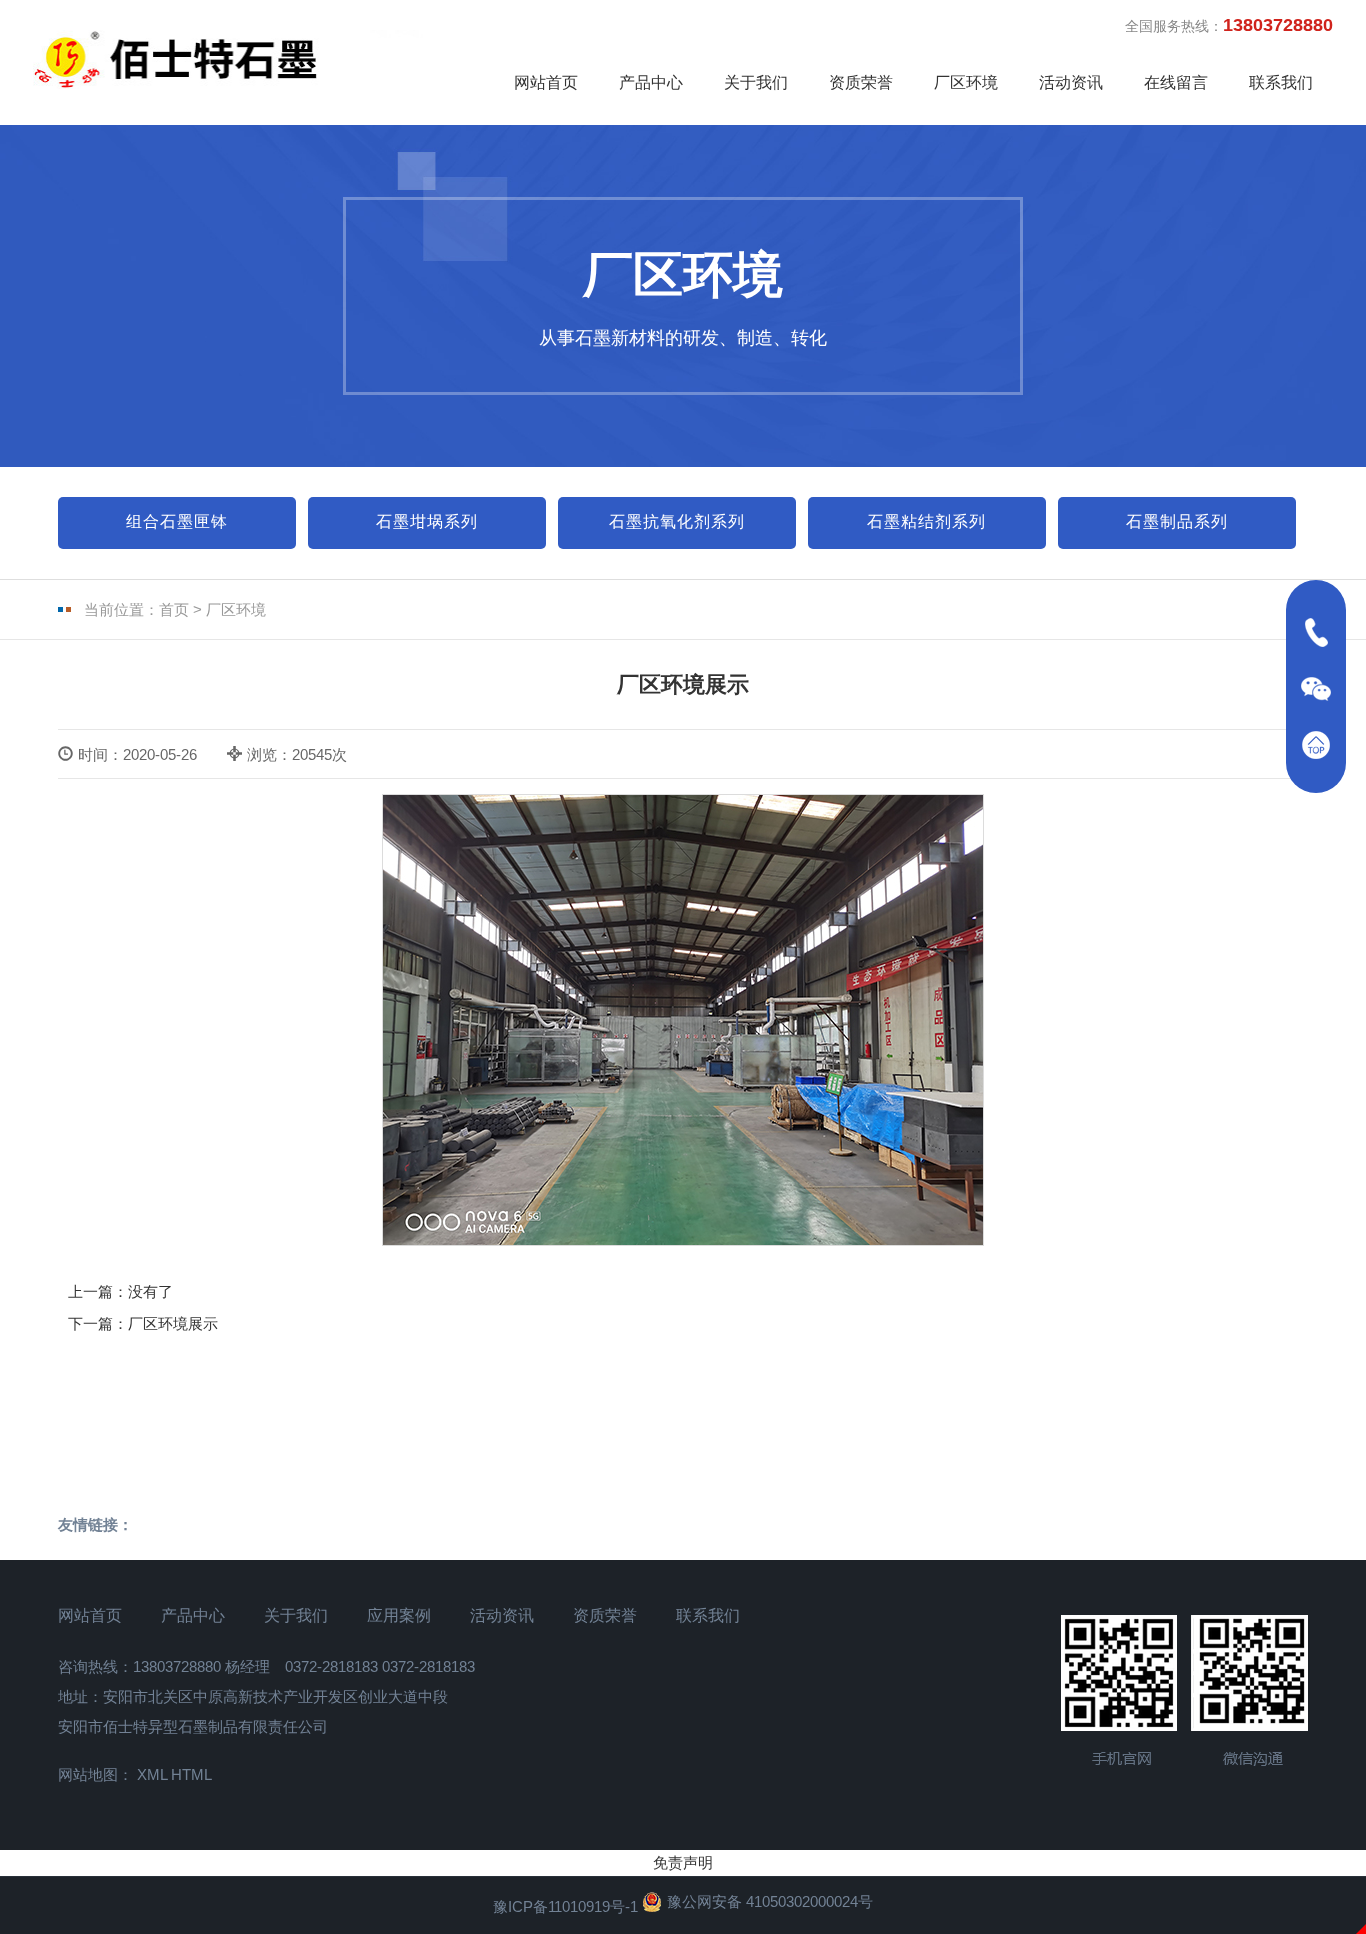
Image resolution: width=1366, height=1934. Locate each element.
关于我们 (756, 82)
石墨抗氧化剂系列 (677, 521)
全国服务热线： (1229, 25)
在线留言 (1176, 82)
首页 (174, 609)
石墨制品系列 (1177, 521)
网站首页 (546, 82)
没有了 (150, 1291)
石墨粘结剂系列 (926, 521)
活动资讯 (1071, 82)
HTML (191, 1774)
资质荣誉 (861, 82)
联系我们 (1281, 82)
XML (152, 1774)
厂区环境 (966, 82)
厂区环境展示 (173, 1323)
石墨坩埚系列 (427, 521)
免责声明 (683, 1862)
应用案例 (399, 1615)
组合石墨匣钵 (177, 521)
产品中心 (651, 82)
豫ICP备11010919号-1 (565, 1906)
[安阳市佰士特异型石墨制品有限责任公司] (238, 59)
